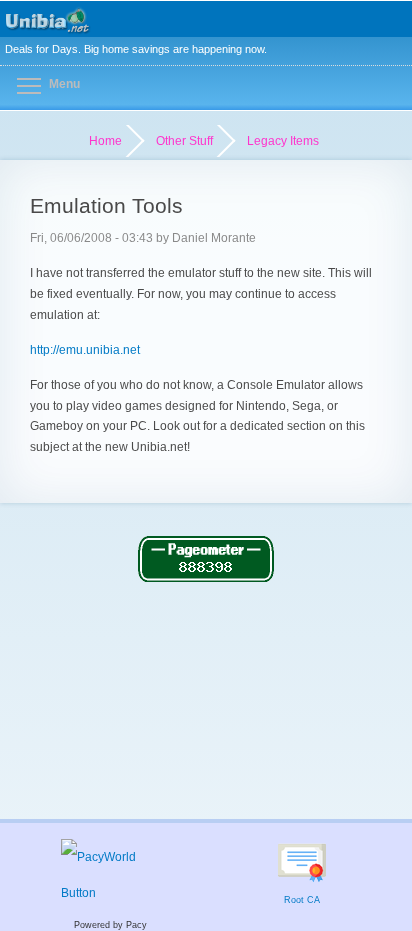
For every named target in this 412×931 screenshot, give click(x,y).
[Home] (206, 19)
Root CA (302, 900)
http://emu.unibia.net (85, 350)
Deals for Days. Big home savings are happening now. (136, 49)
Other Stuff (184, 141)
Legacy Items (283, 141)
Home (105, 141)
